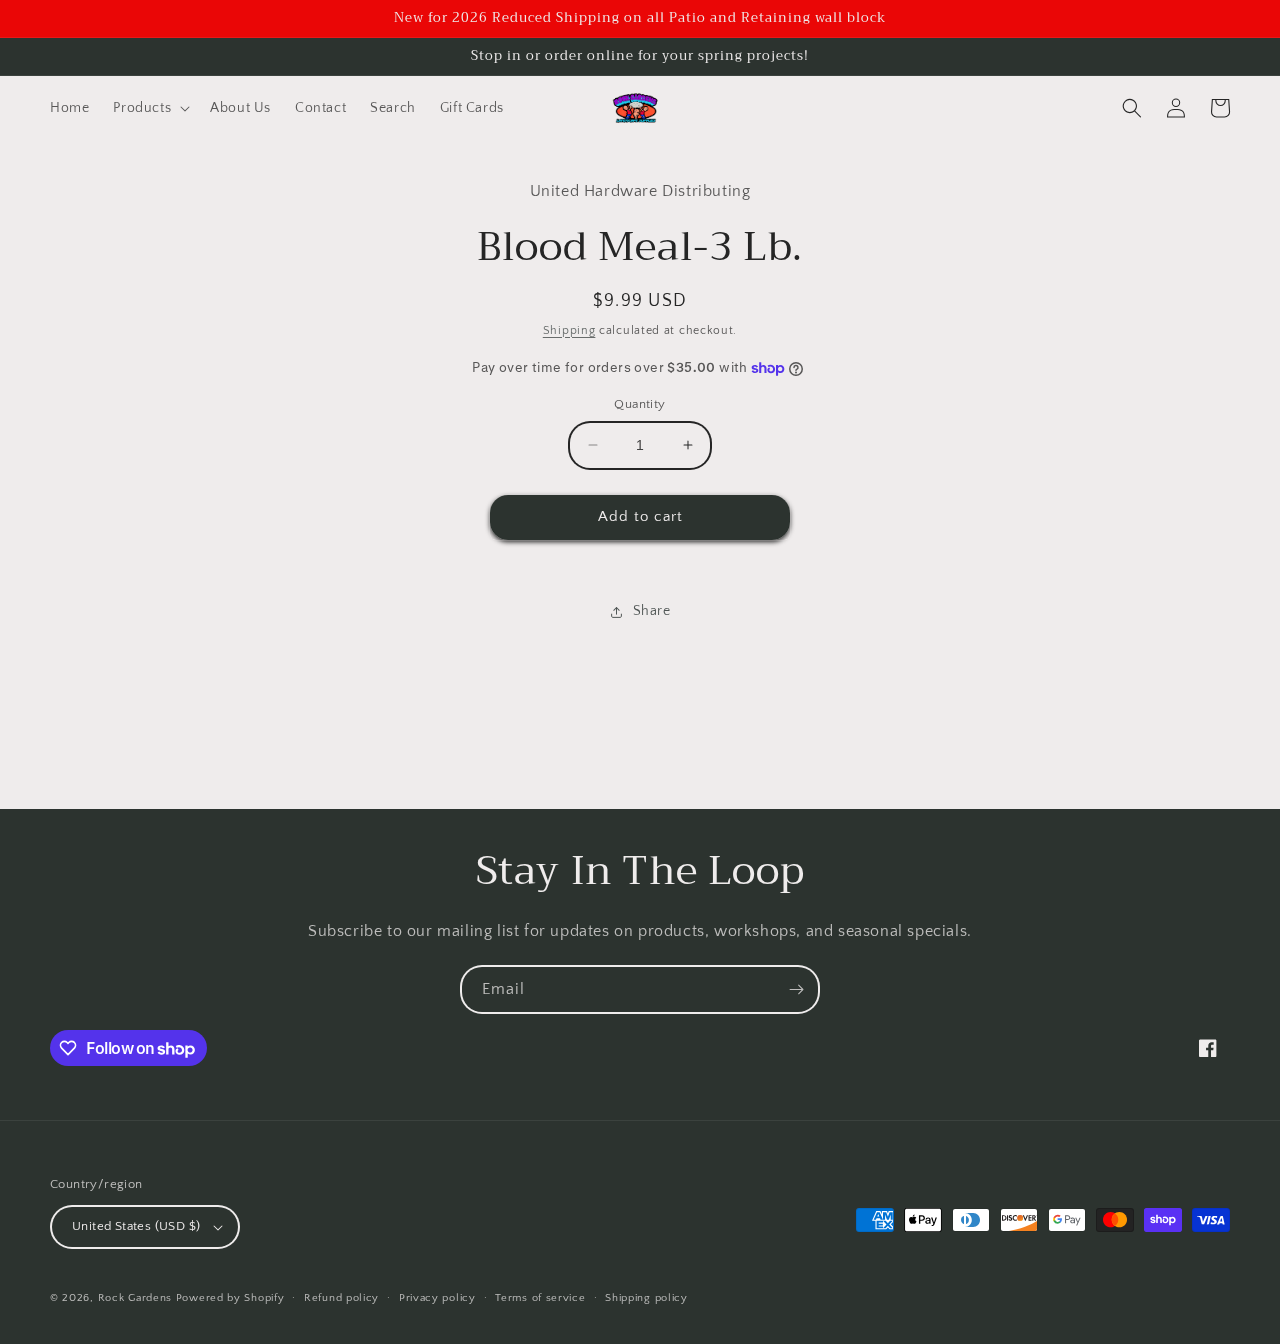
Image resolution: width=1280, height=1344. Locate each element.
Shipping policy (646, 1298)
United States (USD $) (136, 1226)
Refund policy (341, 1298)
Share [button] (652, 611)
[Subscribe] (796, 989)
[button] (149, 108)
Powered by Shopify (230, 1298)
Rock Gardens (135, 1298)
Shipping (569, 330)
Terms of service (540, 1298)
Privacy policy (437, 1298)
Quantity (639, 404)
